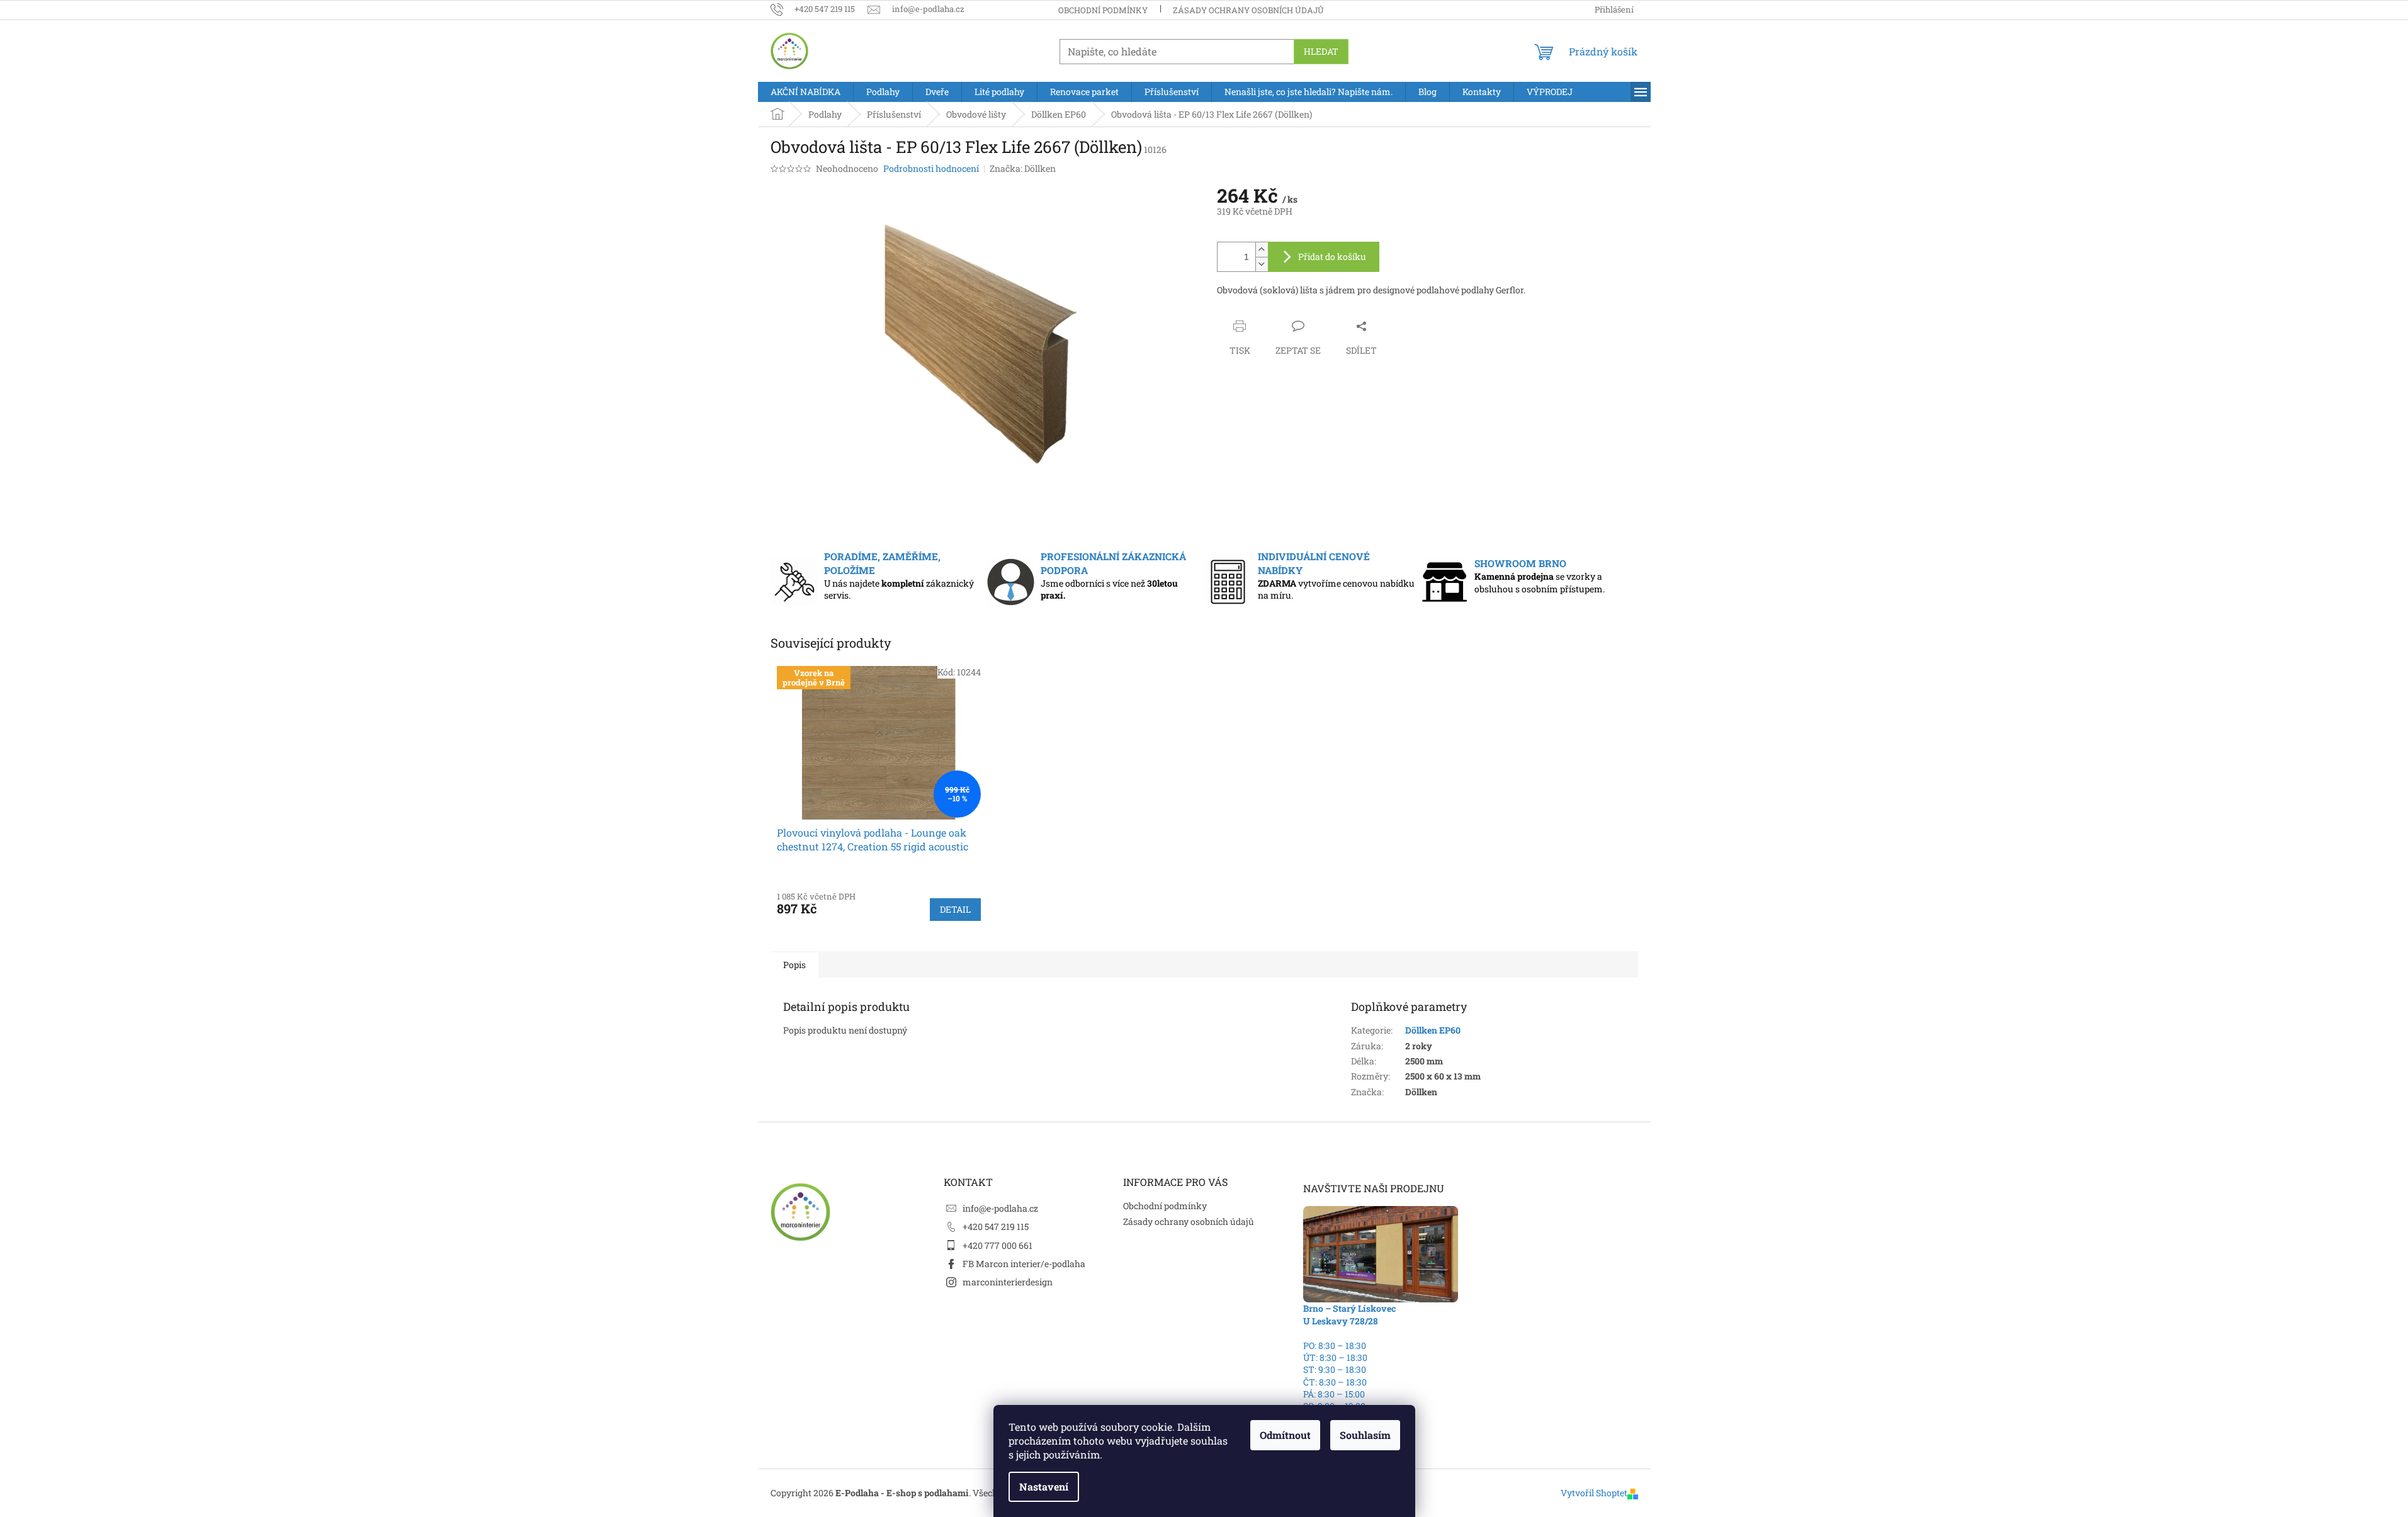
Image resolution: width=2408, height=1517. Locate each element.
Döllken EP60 (1433, 1030)
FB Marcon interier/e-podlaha (1024, 1264)
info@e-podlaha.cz (1000, 1208)
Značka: (1023, 168)
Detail (955, 909)
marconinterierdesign (1008, 1282)
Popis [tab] (794, 965)
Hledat (1321, 51)
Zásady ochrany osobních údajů (1248, 10)
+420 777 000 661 (998, 1245)
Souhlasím (1365, 1435)
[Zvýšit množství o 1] (1262, 250)
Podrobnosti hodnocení (931, 168)
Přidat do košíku (1332, 257)
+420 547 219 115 (996, 1227)
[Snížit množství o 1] (1262, 264)
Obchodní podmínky (1103, 10)
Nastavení (1044, 1486)
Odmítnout (1285, 1435)
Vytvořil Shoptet (1594, 1493)
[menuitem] (805, 92)
